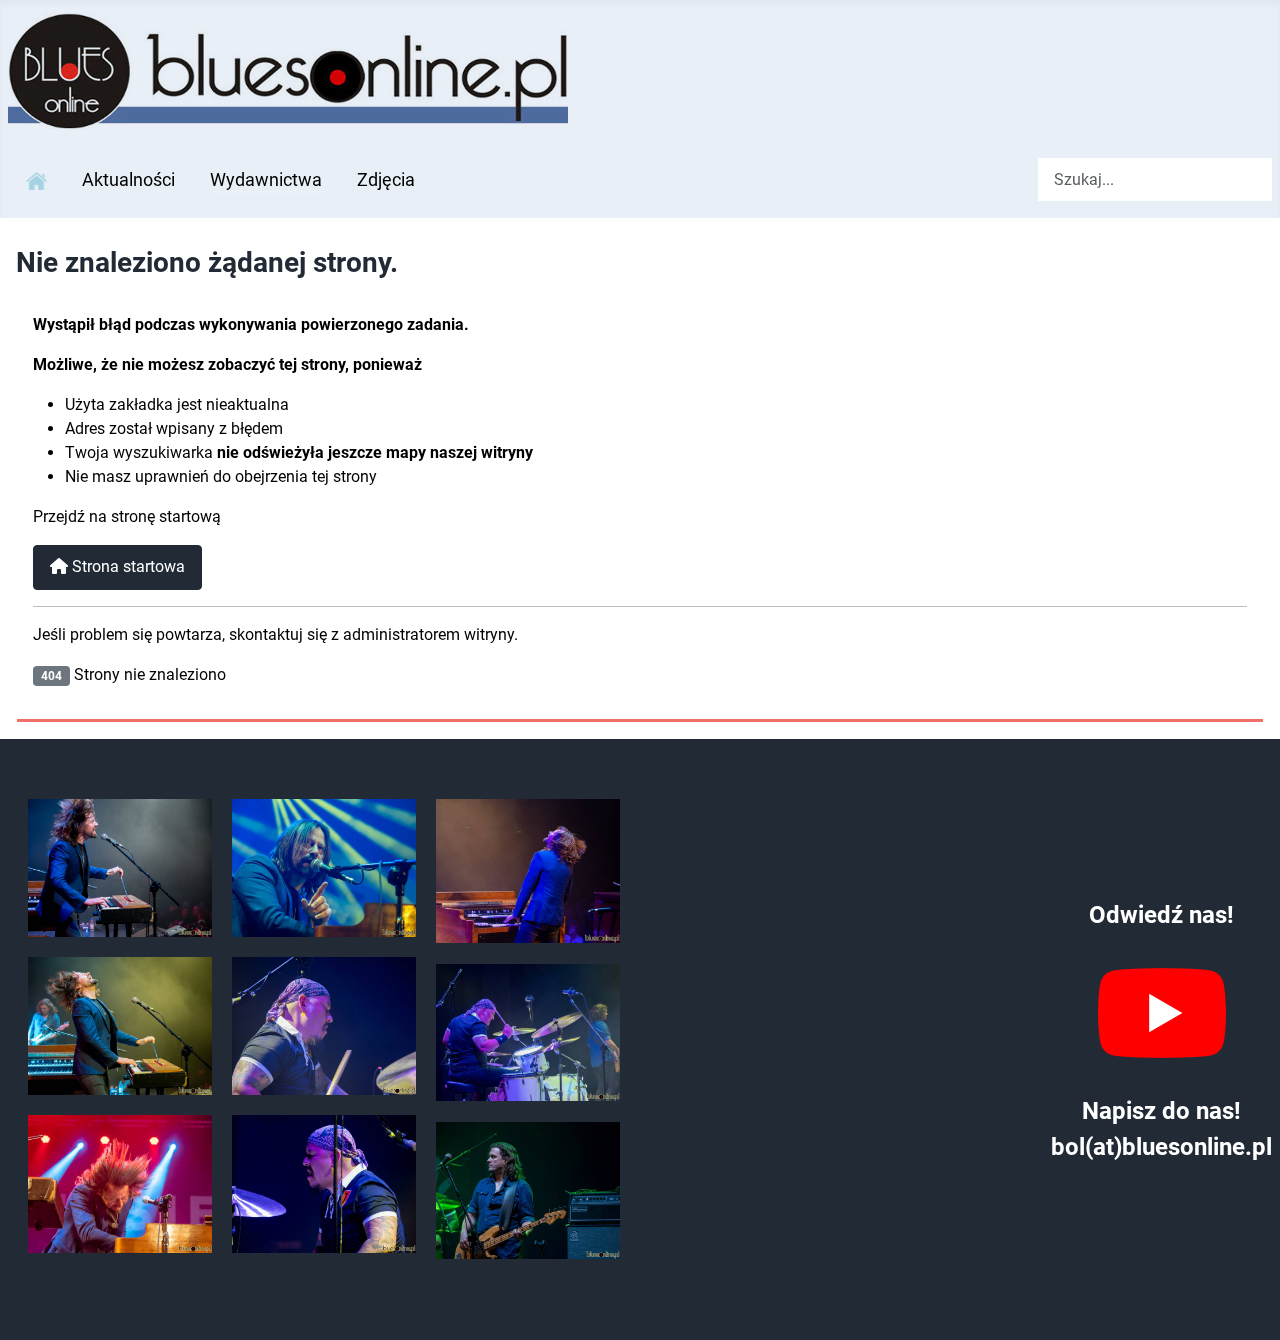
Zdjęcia (386, 180)
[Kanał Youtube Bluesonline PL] (1161, 1013)
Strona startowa (126, 566)
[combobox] (1155, 179)
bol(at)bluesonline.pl (1161, 1147)
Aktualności (128, 180)
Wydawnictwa (266, 180)
